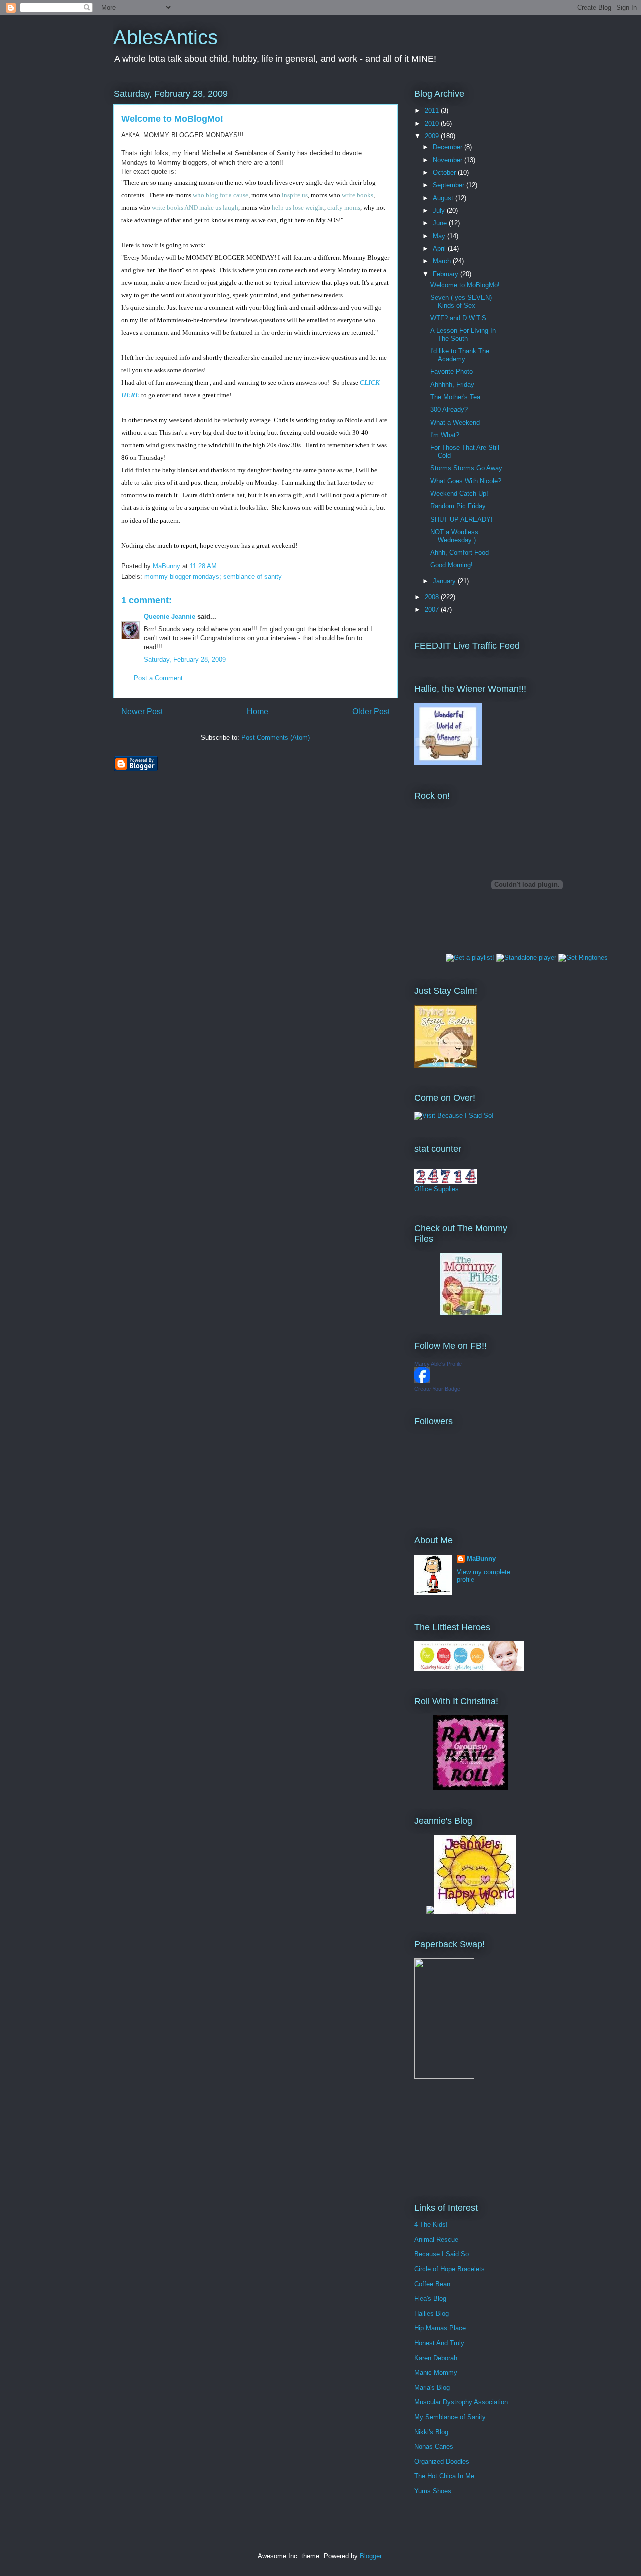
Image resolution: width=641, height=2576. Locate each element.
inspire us (295, 195)
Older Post (371, 711)
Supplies (446, 1189)
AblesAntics (166, 37)
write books (357, 195)
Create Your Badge (437, 1389)
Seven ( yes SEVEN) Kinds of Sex (461, 302)
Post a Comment (158, 678)
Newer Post (142, 711)
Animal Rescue (436, 2239)
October (445, 172)
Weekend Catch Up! (459, 494)
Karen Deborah (436, 2358)
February (446, 274)
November (448, 160)
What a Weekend (455, 423)
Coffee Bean (432, 2284)
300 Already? (449, 410)
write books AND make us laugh (195, 207)
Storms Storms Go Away (466, 468)
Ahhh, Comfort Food (459, 552)
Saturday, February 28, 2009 (185, 659)
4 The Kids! (431, 2224)
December (448, 147)
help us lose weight (298, 207)
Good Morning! (451, 565)
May (440, 236)
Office (423, 1189)
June (441, 223)
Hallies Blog (431, 2313)
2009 (433, 136)
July (440, 210)
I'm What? (445, 435)
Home (258, 711)
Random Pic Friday (458, 506)
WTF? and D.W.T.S (458, 318)
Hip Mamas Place (440, 2328)
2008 (433, 597)
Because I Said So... (444, 2254)
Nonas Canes (434, 2447)
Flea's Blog (430, 2298)
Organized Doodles (442, 2462)
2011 (433, 110)
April (440, 248)
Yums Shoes (433, 2491)
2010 (433, 123)
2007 (433, 609)
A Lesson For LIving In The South (463, 335)
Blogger (370, 2556)
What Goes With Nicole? (466, 481)
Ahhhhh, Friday (452, 385)
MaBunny (481, 1558)
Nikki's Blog (431, 2432)
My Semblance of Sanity (450, 2417)
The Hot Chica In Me (444, 2476)
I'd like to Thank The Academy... (460, 355)
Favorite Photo (451, 372)
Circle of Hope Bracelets (449, 2269)
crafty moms (344, 207)
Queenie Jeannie (170, 616)
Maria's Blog (432, 2388)
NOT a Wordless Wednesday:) (454, 536)
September (449, 185)
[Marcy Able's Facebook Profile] (422, 1381)
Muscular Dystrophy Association (461, 2402)
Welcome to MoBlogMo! (465, 285)
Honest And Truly (439, 2343)
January (445, 581)
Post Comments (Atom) (276, 737)
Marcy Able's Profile (438, 1364)
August (444, 198)
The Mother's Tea (455, 397)
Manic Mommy (436, 2373)
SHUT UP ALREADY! (461, 519)
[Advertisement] (459, 2140)
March (443, 261)
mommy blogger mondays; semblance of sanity (213, 576)
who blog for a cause (221, 195)
